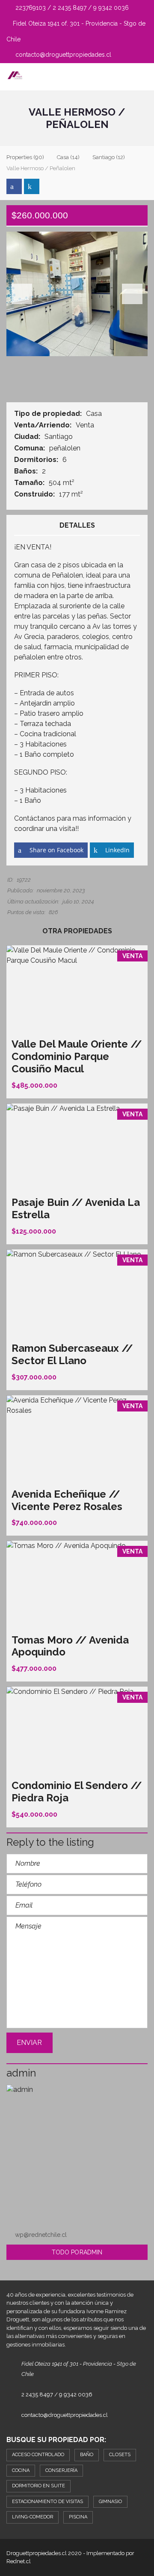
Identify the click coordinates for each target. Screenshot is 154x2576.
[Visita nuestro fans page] (14, 186)
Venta (86, 425)
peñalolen (66, 448)
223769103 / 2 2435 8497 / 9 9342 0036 (71, 8)
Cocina (21, 2470)
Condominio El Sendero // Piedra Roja (77, 1792)
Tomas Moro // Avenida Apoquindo (70, 1646)
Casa (95, 414)
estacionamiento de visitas (47, 2502)
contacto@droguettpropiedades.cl (62, 55)
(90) (25, 157)
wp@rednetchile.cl (41, 2235)
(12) (109, 157)
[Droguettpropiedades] (12, 77)
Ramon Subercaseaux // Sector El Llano (72, 1354)
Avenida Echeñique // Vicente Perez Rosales (67, 1500)
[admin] (77, 2155)
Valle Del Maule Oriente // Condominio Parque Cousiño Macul (77, 1056)
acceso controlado (38, 2455)
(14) (68, 157)
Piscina (78, 2517)
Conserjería (61, 2470)
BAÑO (87, 2455)
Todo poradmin (77, 2252)
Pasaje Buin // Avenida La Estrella (76, 1208)
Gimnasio (110, 2502)
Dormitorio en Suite (38, 2486)
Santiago (59, 437)
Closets (120, 2455)
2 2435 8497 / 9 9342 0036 (57, 2394)
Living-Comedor (33, 2517)
